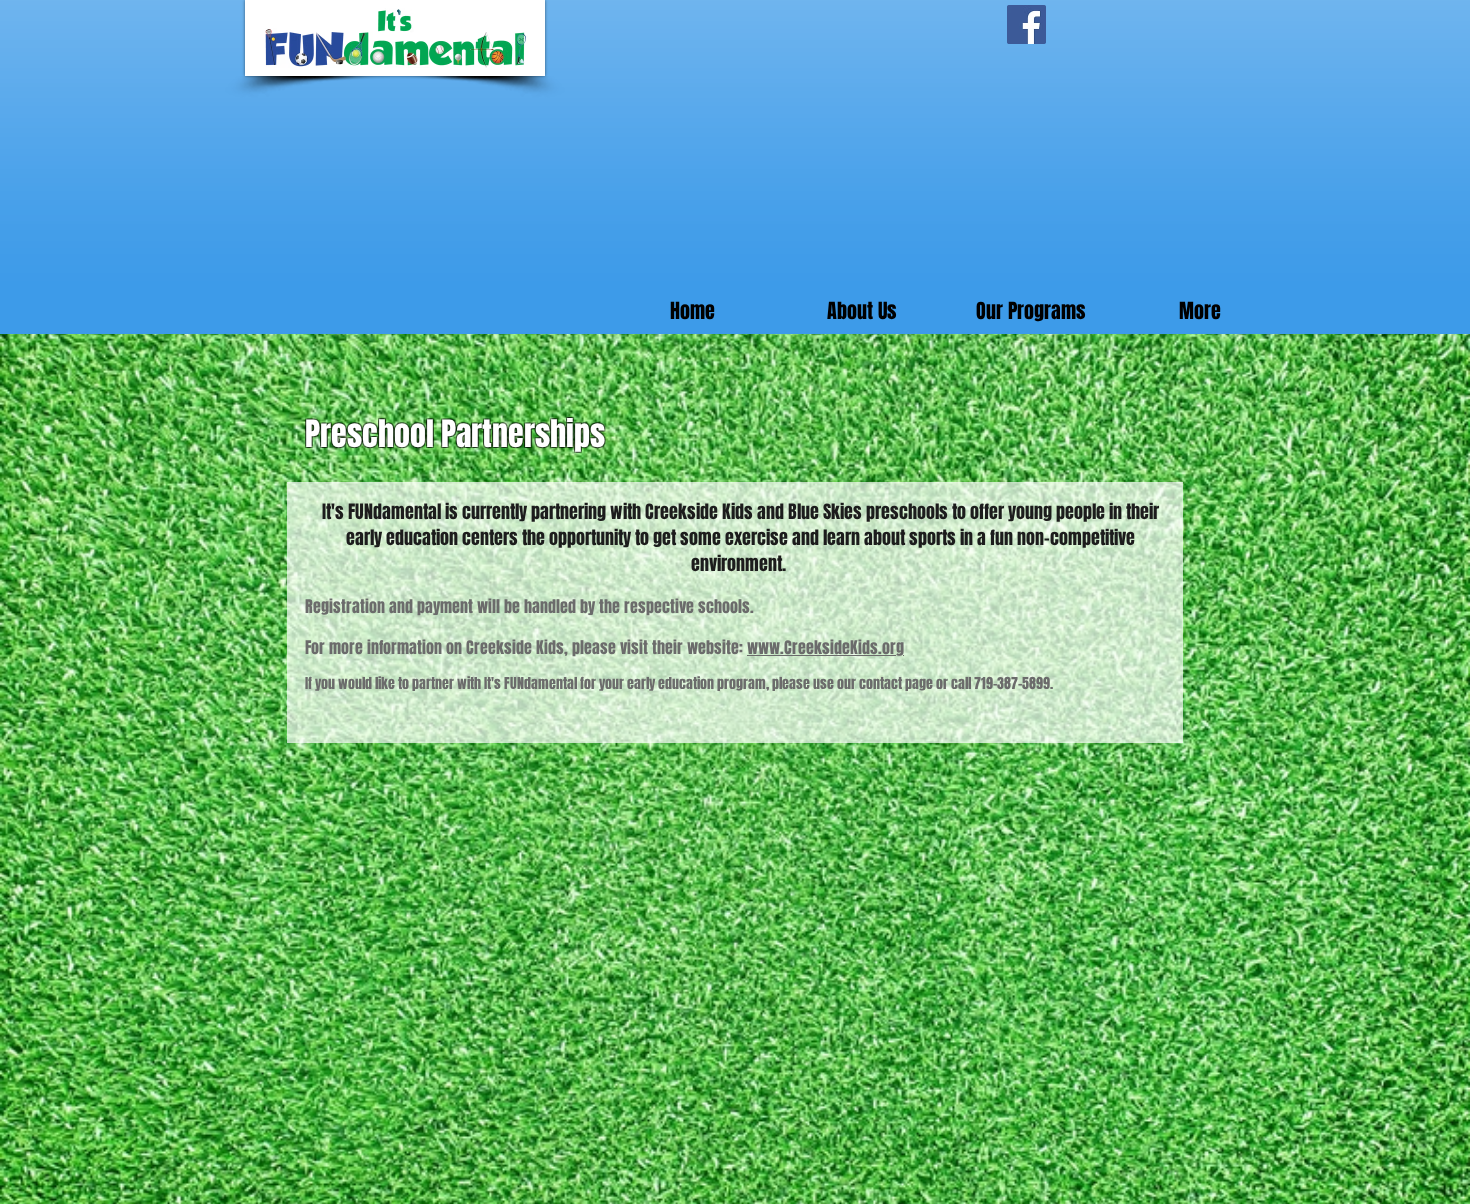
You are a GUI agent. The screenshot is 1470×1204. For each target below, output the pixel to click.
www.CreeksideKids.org (825, 647)
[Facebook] (1026, 24)
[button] (1030, 311)
